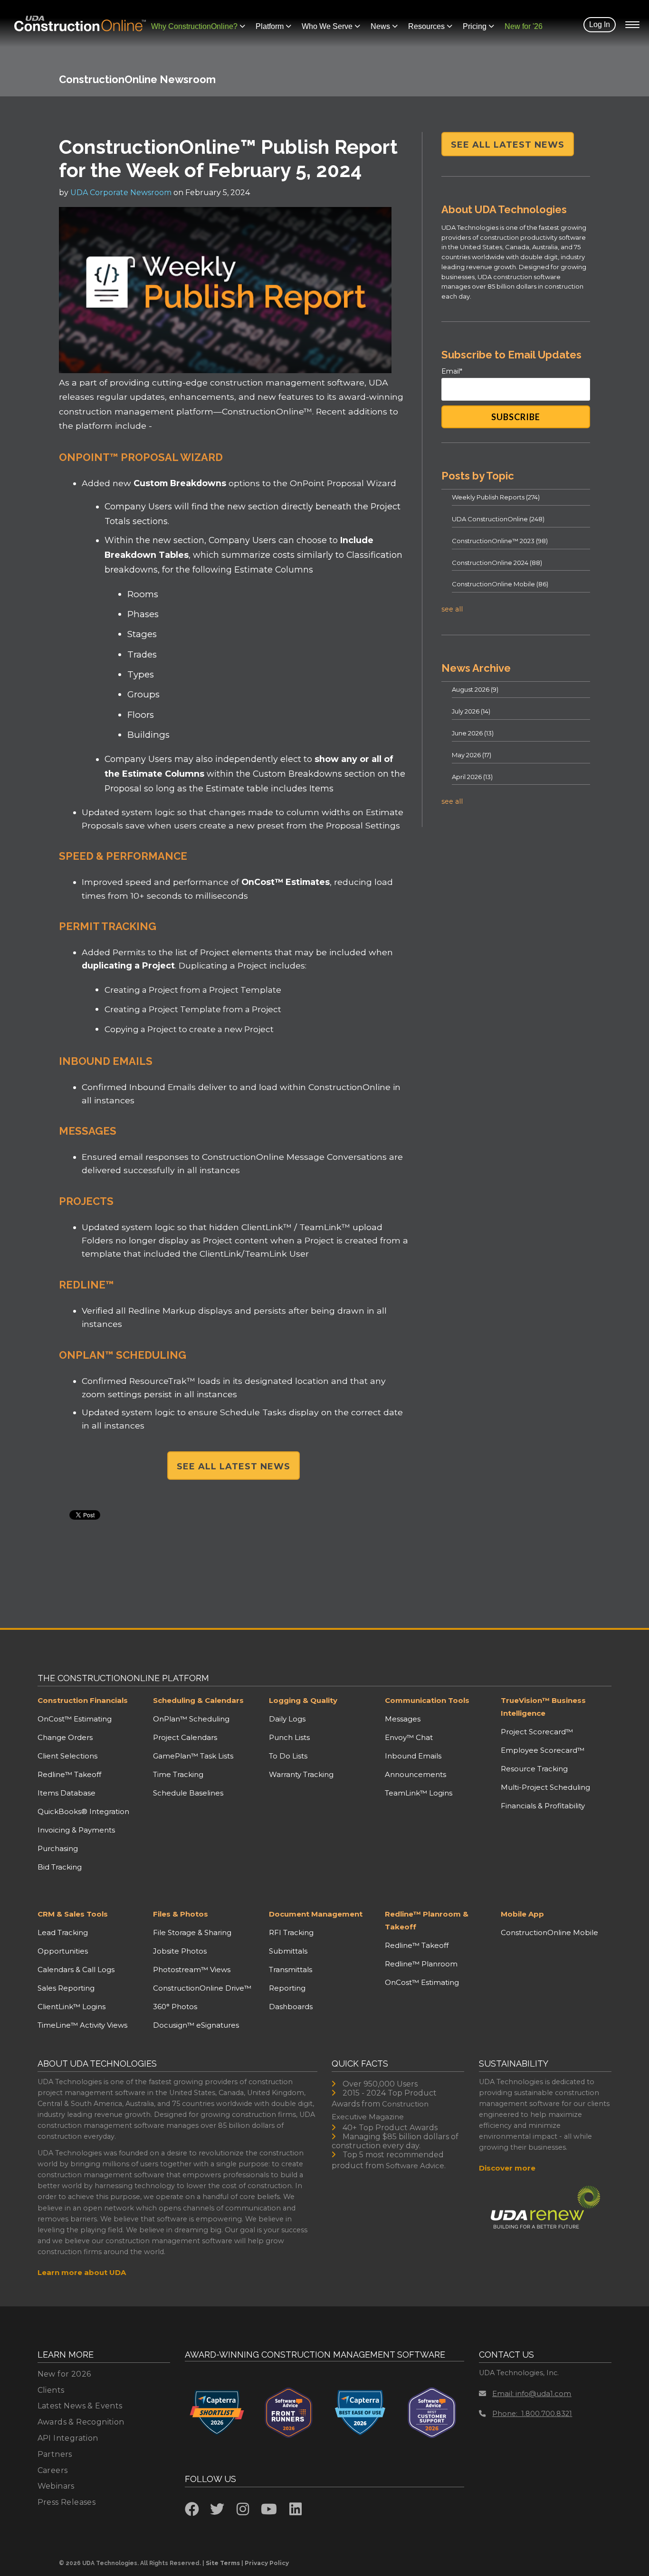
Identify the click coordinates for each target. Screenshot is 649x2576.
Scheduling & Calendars (198, 1700)
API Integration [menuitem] (68, 2438)
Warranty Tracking (301, 1774)
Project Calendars (185, 1737)
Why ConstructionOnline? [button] (194, 26)
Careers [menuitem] (53, 2470)
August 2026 (475, 689)
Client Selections (67, 1756)
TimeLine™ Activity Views (82, 2025)
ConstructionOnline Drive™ (202, 1988)
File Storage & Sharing (192, 1932)
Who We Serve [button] (327, 26)
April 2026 (472, 777)
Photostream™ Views (192, 1970)
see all (452, 609)
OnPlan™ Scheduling (191, 1719)
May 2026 (472, 755)
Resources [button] (426, 26)
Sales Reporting (66, 1988)
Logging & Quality (303, 1700)
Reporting (287, 1988)
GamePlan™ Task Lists (193, 1756)
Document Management (316, 1914)
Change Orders (65, 1737)
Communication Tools (427, 1700)
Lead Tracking (63, 1932)
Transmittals (291, 1970)
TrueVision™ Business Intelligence (543, 1707)
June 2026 (473, 733)
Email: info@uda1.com (532, 2393)
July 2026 (471, 711)
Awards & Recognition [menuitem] (81, 2422)
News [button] (380, 26)
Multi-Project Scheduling (545, 1787)
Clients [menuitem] (51, 2390)
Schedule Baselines (188, 1793)
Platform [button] (270, 26)
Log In (600, 24)
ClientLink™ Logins (72, 2007)
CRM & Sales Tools (73, 1914)
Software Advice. (416, 2166)
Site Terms (223, 2563)
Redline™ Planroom (421, 1964)
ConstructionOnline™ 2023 (500, 541)
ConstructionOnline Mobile (500, 584)
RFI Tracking (291, 1932)
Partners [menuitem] (55, 2454)
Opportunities (63, 1951)
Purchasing (58, 1848)
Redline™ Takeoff (69, 1774)
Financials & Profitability (543, 1806)
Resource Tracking (534, 1769)
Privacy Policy (267, 2563)
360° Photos (175, 2007)
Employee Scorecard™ (543, 1750)
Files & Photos (181, 1914)
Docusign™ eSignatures (196, 2025)
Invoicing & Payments (76, 1830)
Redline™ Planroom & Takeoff (427, 1920)
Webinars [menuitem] (56, 2486)
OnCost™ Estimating (75, 1719)
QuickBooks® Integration (83, 1811)
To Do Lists (288, 1756)
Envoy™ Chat (409, 1737)
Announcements (415, 1774)
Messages (403, 1719)
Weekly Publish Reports (496, 497)
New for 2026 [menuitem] (64, 2374)
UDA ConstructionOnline (498, 519)
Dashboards (291, 2007)
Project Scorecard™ (537, 1732)
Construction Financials (83, 1700)
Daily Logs (287, 1719)
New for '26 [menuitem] (524, 26)
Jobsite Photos (180, 1951)
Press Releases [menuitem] (67, 2502)
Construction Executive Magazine (380, 2110)
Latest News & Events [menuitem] (80, 2406)
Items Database (67, 1793)
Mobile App (522, 1914)
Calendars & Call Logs (76, 1970)
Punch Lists (289, 1737)
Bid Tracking (60, 1867)
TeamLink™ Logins (419, 1793)
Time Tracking (178, 1774)
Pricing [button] (475, 26)
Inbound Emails (413, 1756)
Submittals (288, 1951)
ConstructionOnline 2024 (497, 563)
